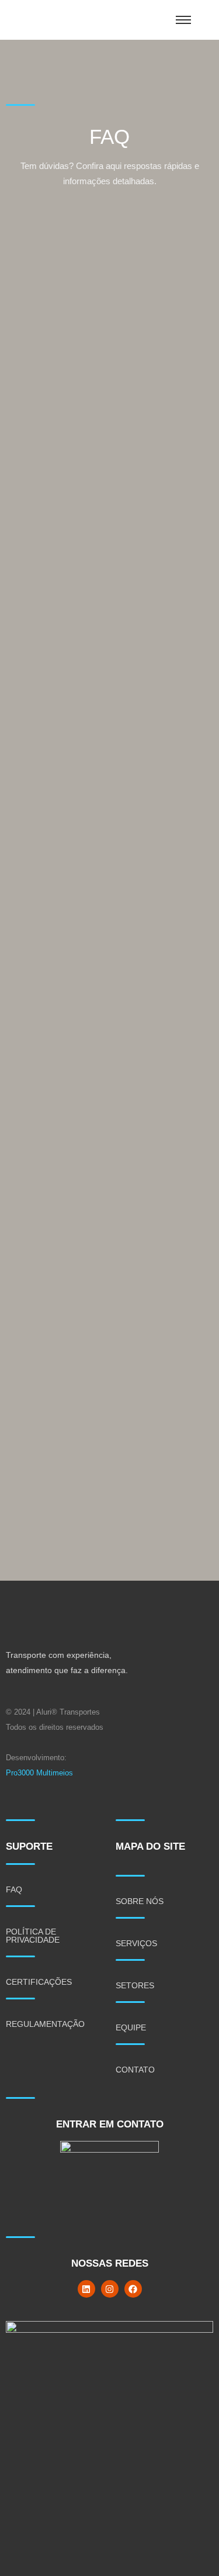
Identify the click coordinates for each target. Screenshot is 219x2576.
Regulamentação (45, 2024)
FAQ (14, 1889)
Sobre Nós (140, 1901)
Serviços (136, 1943)
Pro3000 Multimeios (39, 1773)
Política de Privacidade (33, 1936)
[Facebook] (133, 2289)
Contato (135, 2070)
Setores (135, 1985)
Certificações (39, 1982)
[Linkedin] (86, 2289)
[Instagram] (110, 2289)
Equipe (131, 2027)
